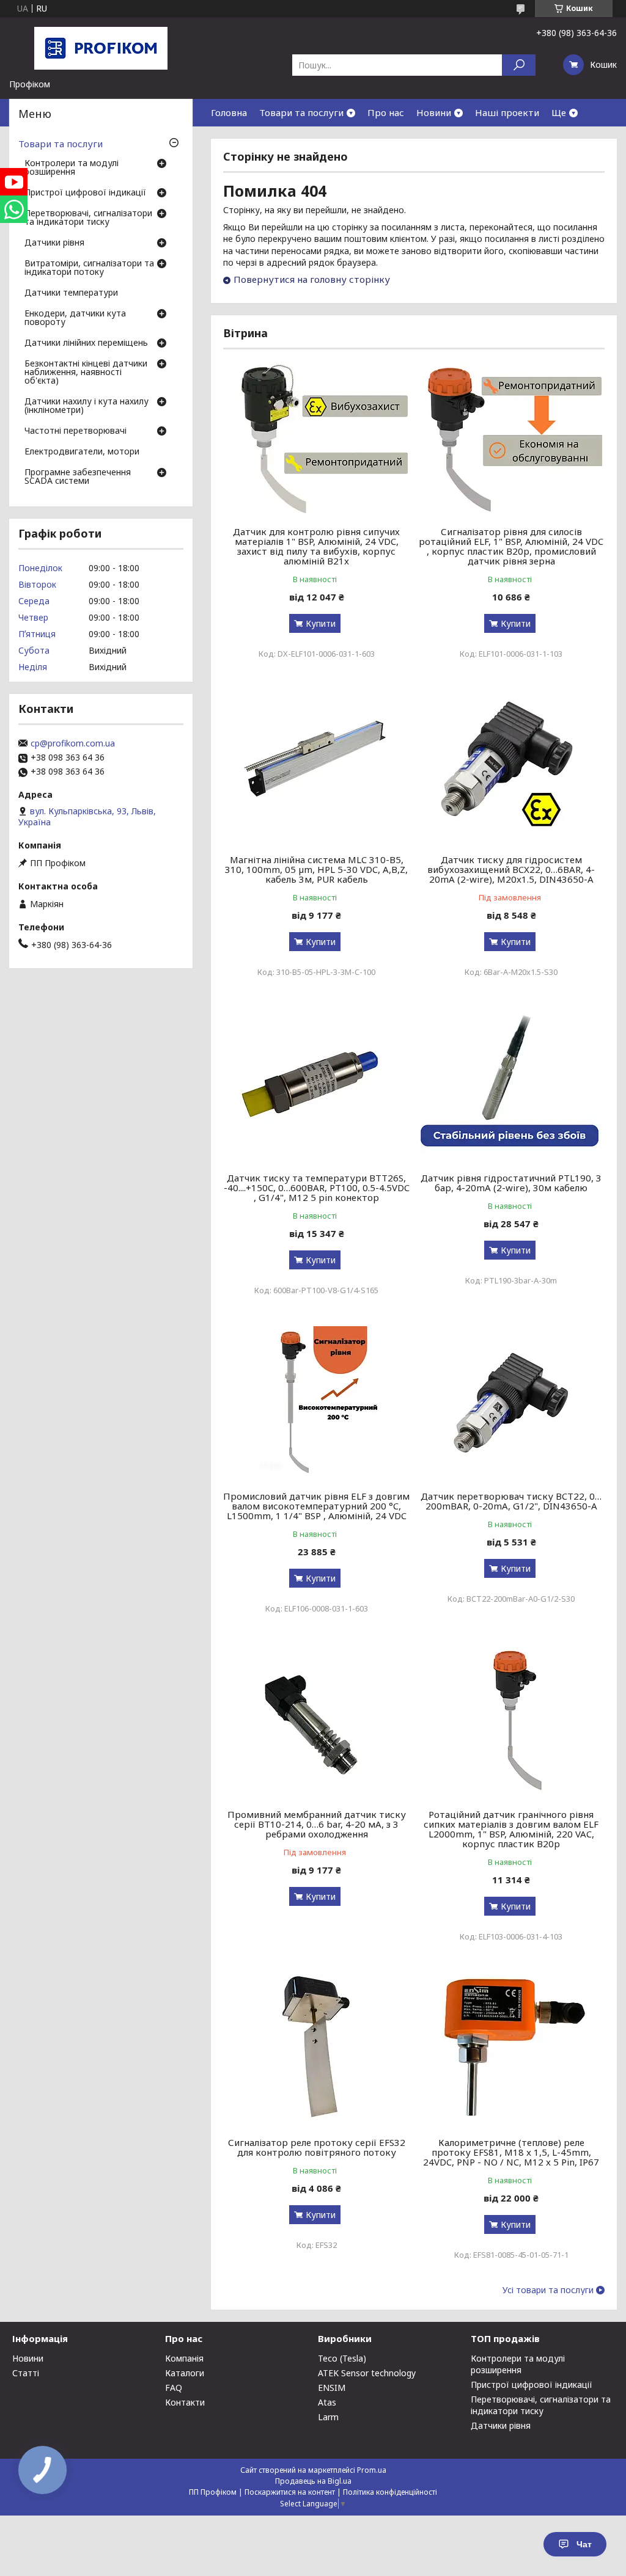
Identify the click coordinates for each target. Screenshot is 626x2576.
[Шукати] (519, 65)
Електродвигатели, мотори (82, 452)
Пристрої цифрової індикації (85, 193)
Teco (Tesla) (342, 2358)
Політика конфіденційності (390, 2492)
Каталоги (185, 2373)
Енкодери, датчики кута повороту (75, 318)
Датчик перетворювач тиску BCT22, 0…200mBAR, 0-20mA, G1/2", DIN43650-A (511, 1501)
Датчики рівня (54, 243)
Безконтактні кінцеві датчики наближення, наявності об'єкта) (86, 373)
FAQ (174, 2388)
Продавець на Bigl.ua (313, 2481)
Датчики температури (71, 293)
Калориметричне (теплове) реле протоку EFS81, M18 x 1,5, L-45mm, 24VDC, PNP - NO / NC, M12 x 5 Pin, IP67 (511, 2152)
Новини (434, 112)
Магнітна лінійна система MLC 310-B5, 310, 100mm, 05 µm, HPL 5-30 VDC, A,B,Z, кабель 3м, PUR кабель (316, 869)
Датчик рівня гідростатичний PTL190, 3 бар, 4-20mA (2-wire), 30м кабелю (511, 1183)
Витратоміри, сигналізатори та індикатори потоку (89, 268)
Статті (26, 2373)
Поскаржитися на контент (290, 2492)
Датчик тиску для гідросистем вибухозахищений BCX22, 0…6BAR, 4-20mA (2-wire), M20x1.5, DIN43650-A (511, 869)
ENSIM (332, 2388)
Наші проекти (507, 112)
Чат (584, 2544)
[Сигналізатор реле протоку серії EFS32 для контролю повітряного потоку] (316, 2049)
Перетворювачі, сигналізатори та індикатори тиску (88, 218)
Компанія (184, 2358)
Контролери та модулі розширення (72, 168)
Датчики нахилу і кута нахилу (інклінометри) (87, 406)
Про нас (386, 112)
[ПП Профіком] (101, 48)
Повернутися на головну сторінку (312, 279)
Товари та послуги (301, 112)
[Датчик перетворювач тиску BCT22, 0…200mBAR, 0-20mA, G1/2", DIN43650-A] (511, 1403)
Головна (229, 112)
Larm (328, 2417)
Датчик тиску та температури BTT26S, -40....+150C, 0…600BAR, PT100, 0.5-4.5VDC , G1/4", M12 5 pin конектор (317, 1188)
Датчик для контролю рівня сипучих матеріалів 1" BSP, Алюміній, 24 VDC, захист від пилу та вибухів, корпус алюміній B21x (316, 546)
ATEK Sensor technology (367, 2373)
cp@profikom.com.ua (73, 743)
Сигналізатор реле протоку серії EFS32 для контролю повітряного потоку (317, 2147)
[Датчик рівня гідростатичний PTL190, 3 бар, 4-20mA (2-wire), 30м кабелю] (511, 1084)
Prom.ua (372, 2470)
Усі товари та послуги (548, 2290)
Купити (321, 623)
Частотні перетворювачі (75, 431)
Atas (327, 2402)
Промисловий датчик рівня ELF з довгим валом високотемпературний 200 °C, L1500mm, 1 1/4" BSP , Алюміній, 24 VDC (316, 1506)
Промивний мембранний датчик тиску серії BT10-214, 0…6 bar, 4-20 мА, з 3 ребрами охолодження (317, 1824)
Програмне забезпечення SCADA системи (78, 477)
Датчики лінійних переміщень (86, 343)
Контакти (185, 2402)
